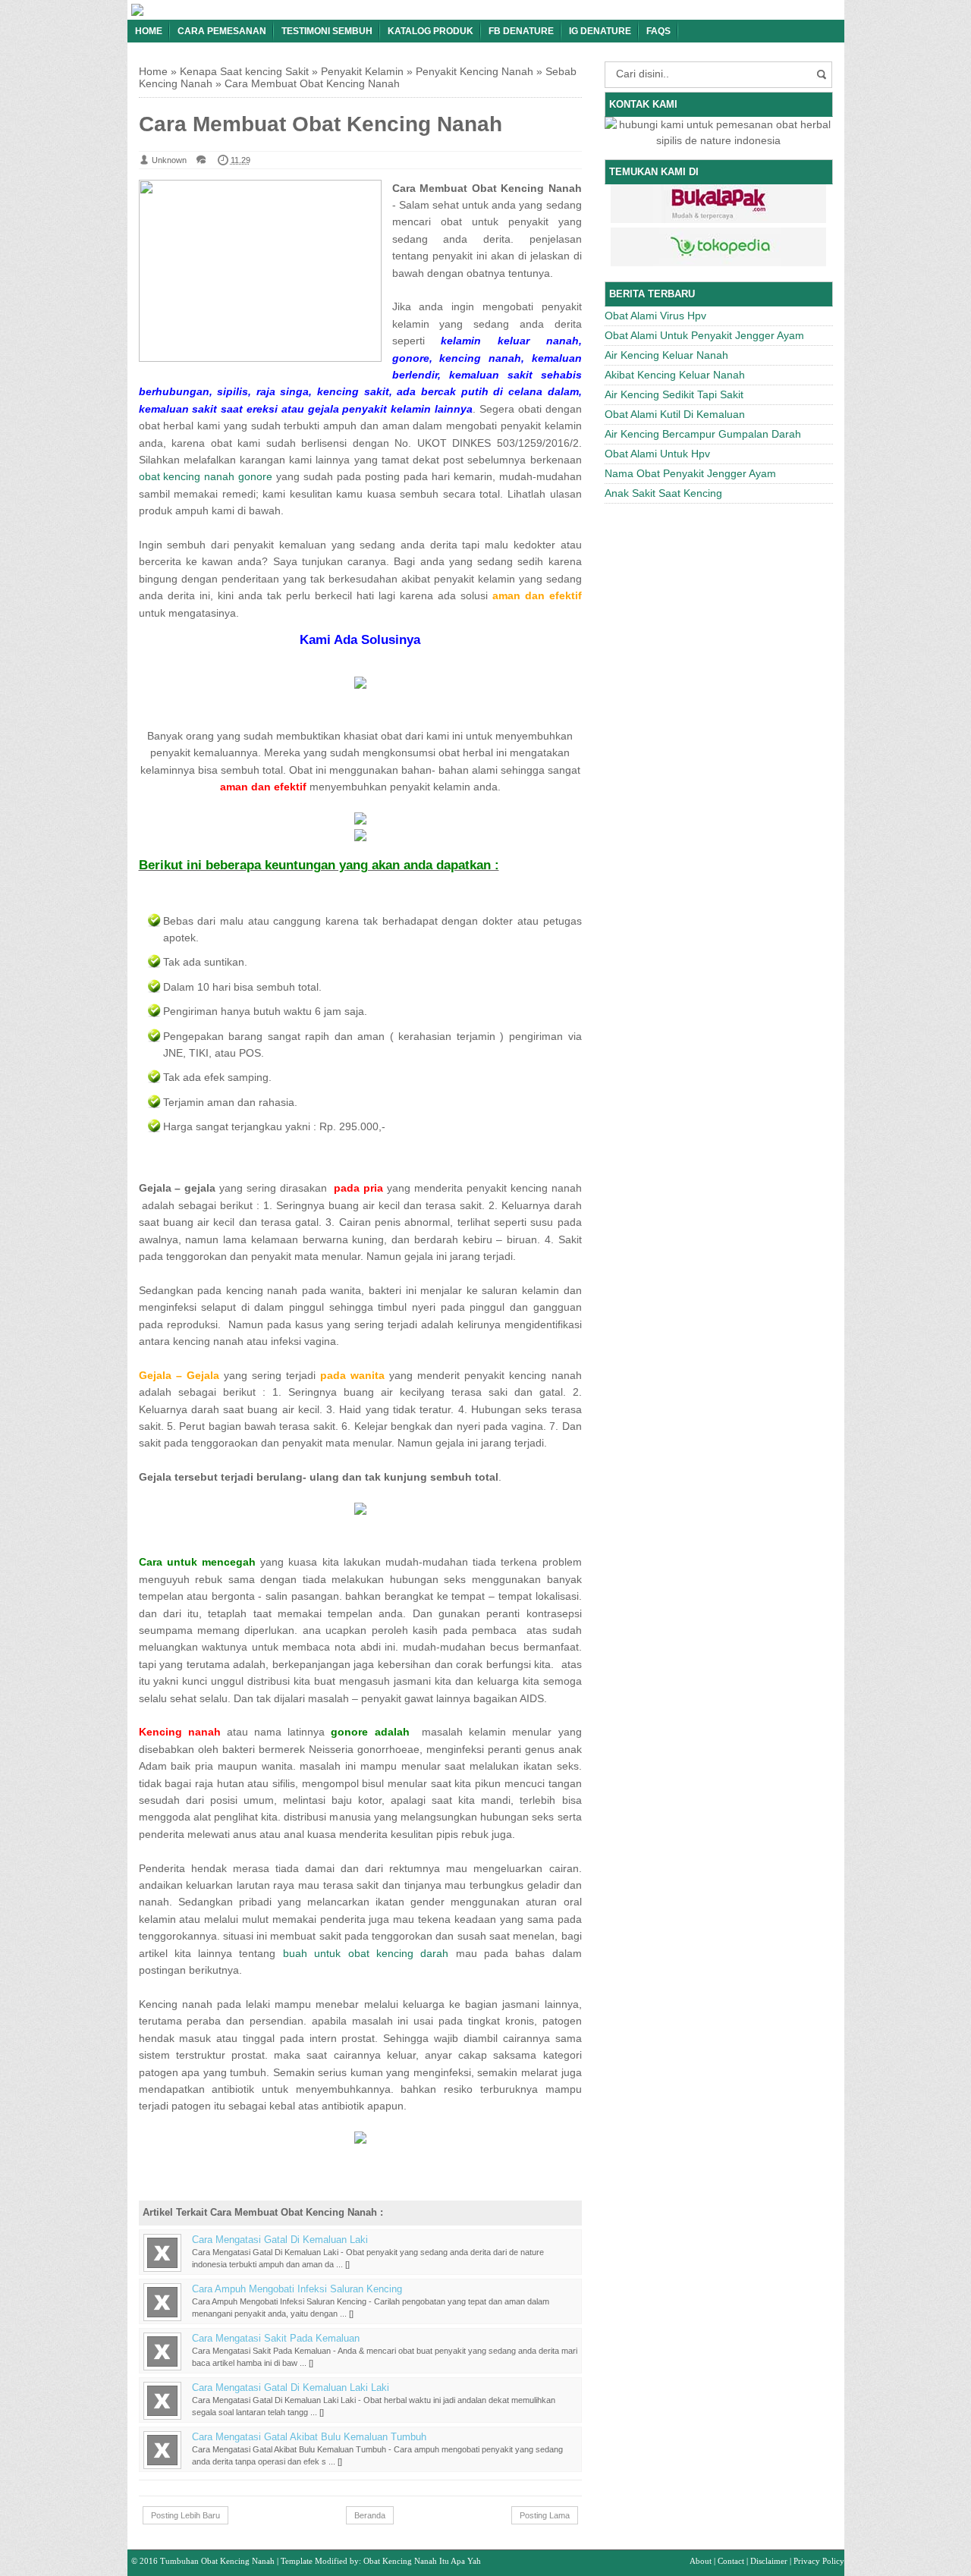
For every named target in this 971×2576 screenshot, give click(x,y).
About (701, 2561)
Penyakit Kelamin (362, 71)
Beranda (370, 2515)
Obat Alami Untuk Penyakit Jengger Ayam (704, 335)
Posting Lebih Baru (185, 2515)
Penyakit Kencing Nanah (475, 71)
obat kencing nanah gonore (206, 476)
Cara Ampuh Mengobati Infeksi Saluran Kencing (297, 2289)
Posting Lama (545, 2515)
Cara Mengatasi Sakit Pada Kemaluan (276, 2339)
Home (149, 31)
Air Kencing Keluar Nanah (666, 355)
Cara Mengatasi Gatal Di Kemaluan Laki (280, 2240)
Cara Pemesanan (222, 31)
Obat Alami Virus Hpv (655, 316)
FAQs (658, 31)
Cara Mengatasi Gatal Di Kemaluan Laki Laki (291, 2388)
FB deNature (521, 31)
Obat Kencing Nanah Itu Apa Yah (422, 2561)
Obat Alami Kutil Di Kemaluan (675, 414)
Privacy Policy (819, 2561)
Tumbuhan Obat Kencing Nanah (217, 2561)
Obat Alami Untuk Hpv (657, 454)
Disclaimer (769, 2561)
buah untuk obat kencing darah (366, 1953)
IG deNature (600, 31)
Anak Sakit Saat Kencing (663, 493)
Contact (731, 2561)
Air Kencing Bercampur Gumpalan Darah (703, 434)
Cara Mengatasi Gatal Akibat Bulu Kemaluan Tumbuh (309, 2437)
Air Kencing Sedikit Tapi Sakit (674, 394)
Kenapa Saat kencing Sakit (244, 71)
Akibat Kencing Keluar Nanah (675, 375)
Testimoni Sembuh (327, 31)
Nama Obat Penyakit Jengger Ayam (690, 473)
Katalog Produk (431, 31)
